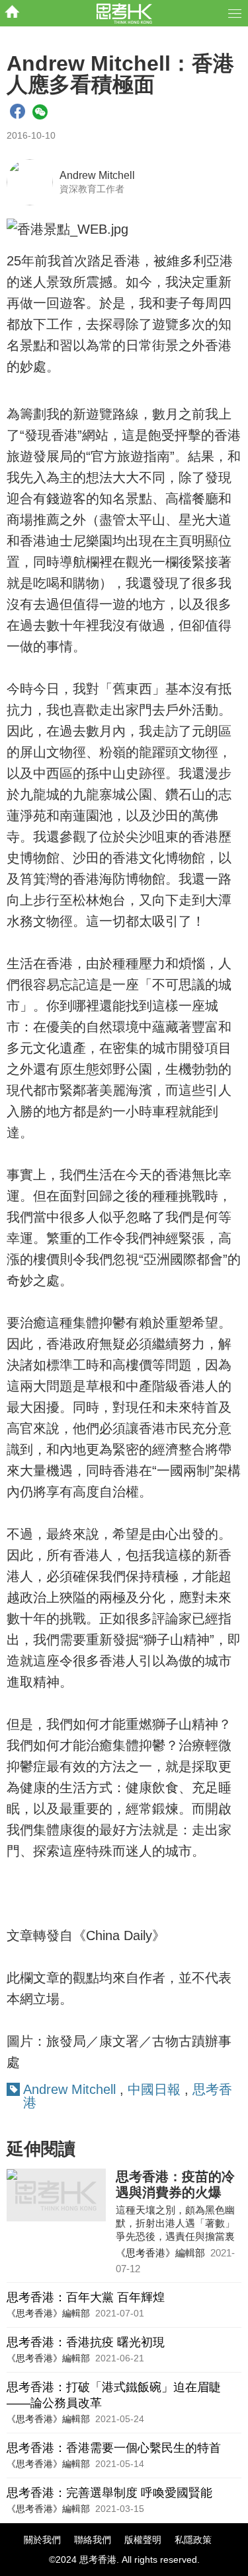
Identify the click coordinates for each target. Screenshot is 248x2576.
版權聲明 (143, 2540)
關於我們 (42, 2540)
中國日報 (156, 2089)
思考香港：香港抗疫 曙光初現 (86, 2342)
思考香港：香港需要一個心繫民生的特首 (114, 2448)
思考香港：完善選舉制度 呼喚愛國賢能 (109, 2493)
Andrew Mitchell (97, 175)
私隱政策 (193, 2540)
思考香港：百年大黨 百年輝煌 (86, 2297)
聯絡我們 (93, 2540)
